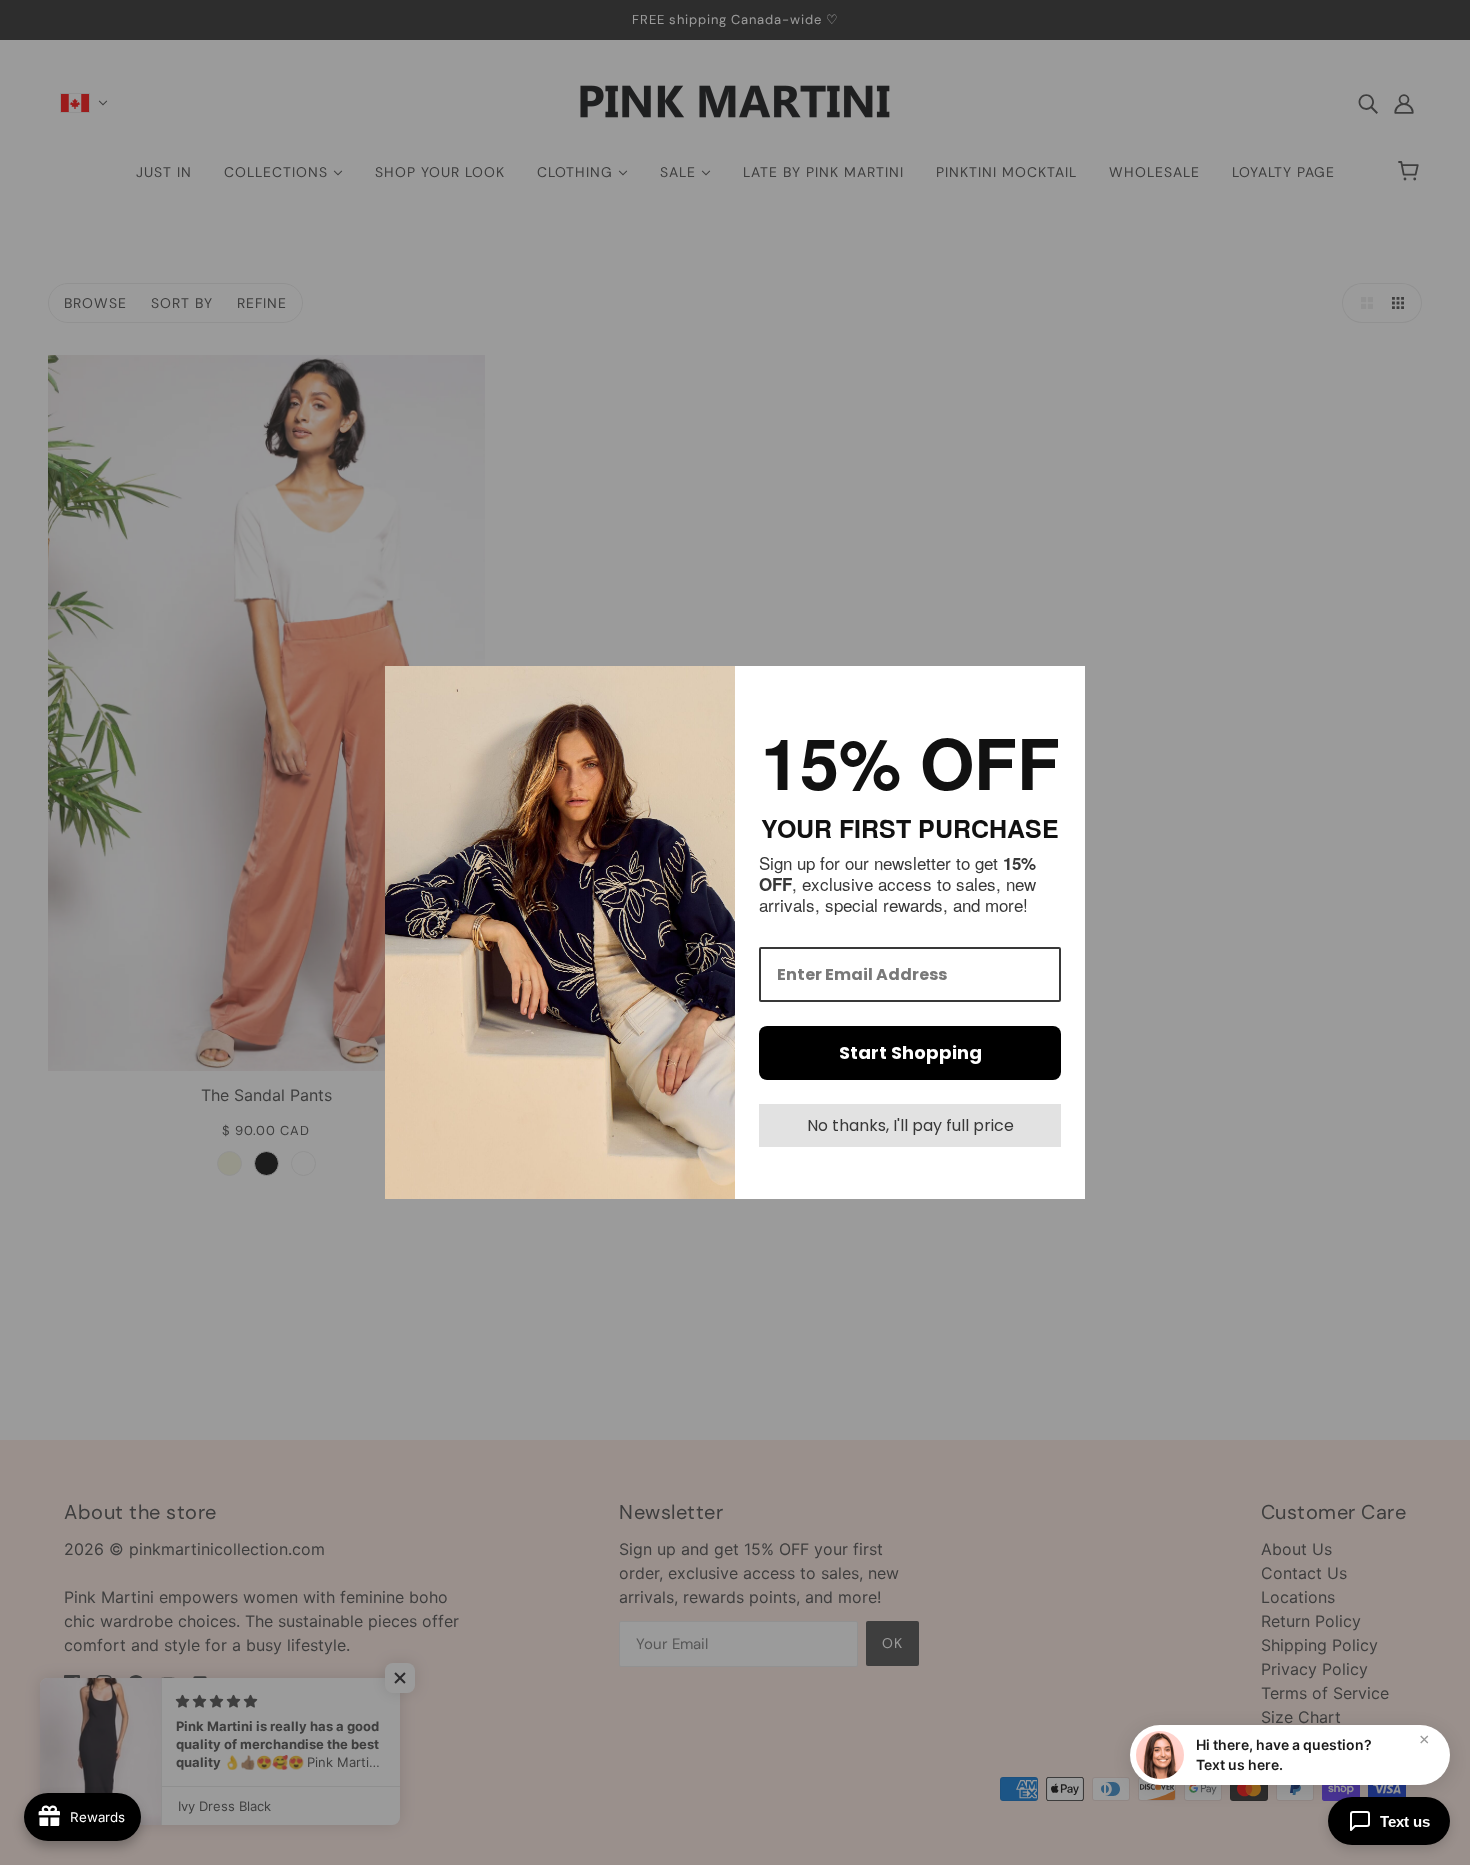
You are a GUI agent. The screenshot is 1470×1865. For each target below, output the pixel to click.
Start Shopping (910, 1052)
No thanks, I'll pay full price (910, 1125)
